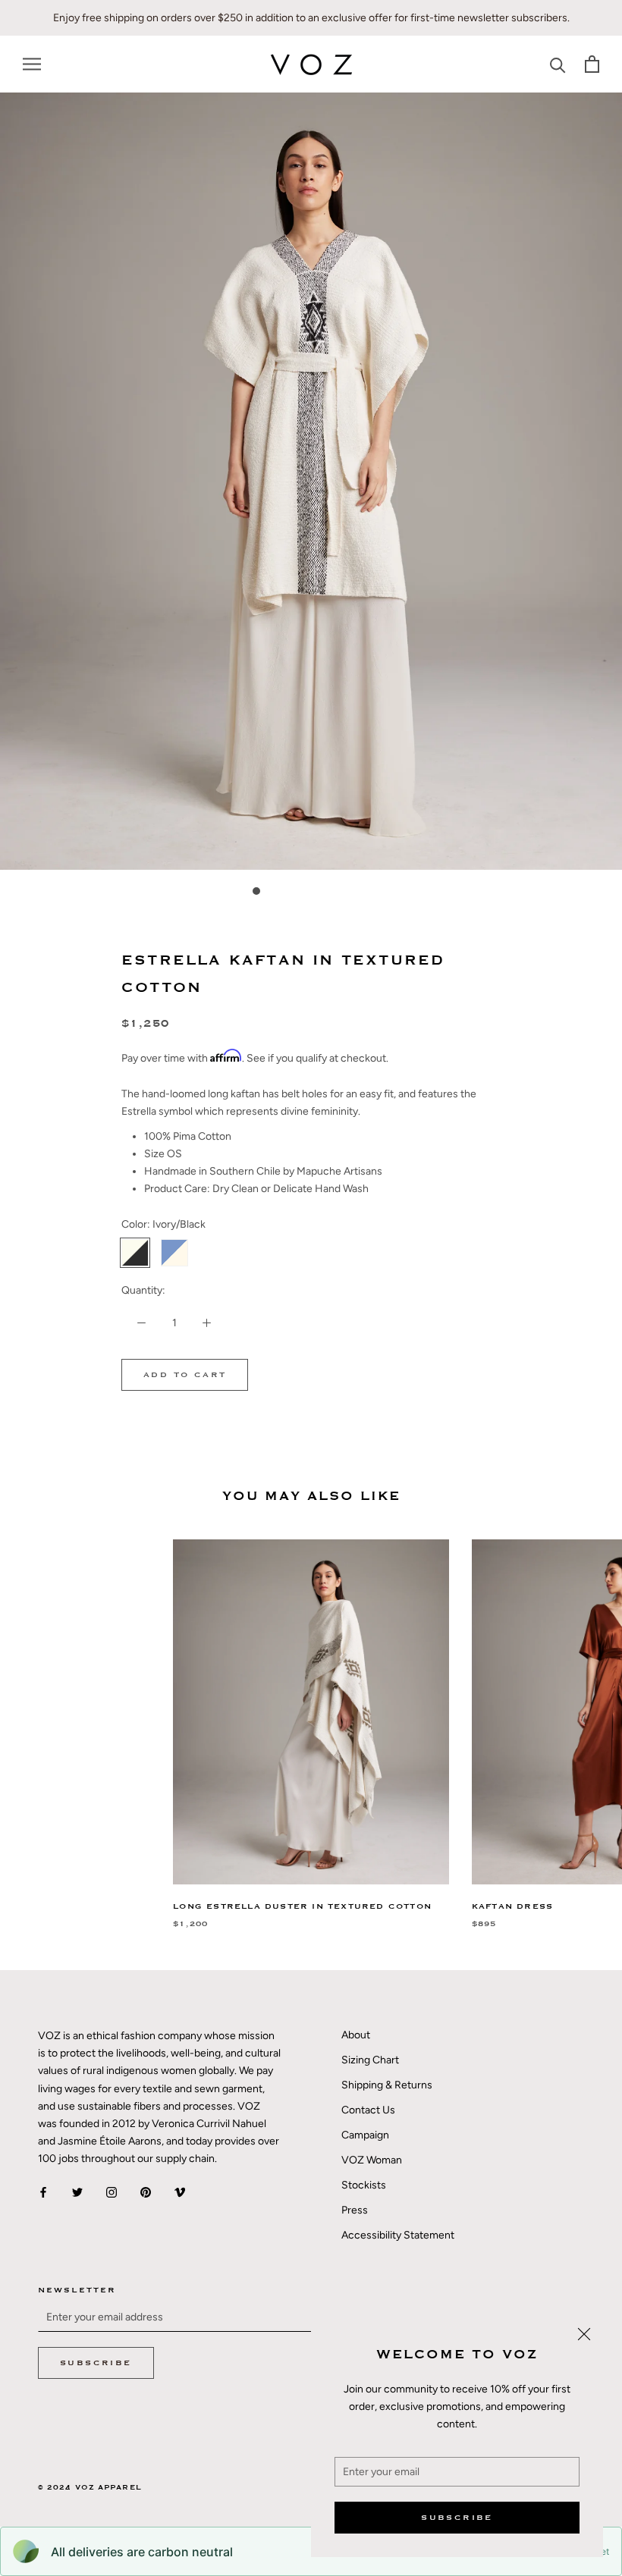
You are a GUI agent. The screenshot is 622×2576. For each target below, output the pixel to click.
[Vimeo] (180, 2191)
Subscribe (457, 2518)
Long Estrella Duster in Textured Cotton (302, 1906)
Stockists (364, 2185)
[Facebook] (43, 2191)
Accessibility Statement (398, 2235)
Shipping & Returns (387, 2085)
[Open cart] (592, 64)
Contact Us (368, 2110)
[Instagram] (112, 2191)
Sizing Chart (370, 2060)
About (356, 2035)
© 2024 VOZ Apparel (90, 2488)
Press (355, 2210)
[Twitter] (77, 2191)
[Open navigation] (32, 64)
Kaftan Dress (512, 1906)
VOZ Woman (372, 2160)
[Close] (584, 2334)
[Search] (558, 64)
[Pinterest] (146, 2191)
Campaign (365, 2135)
